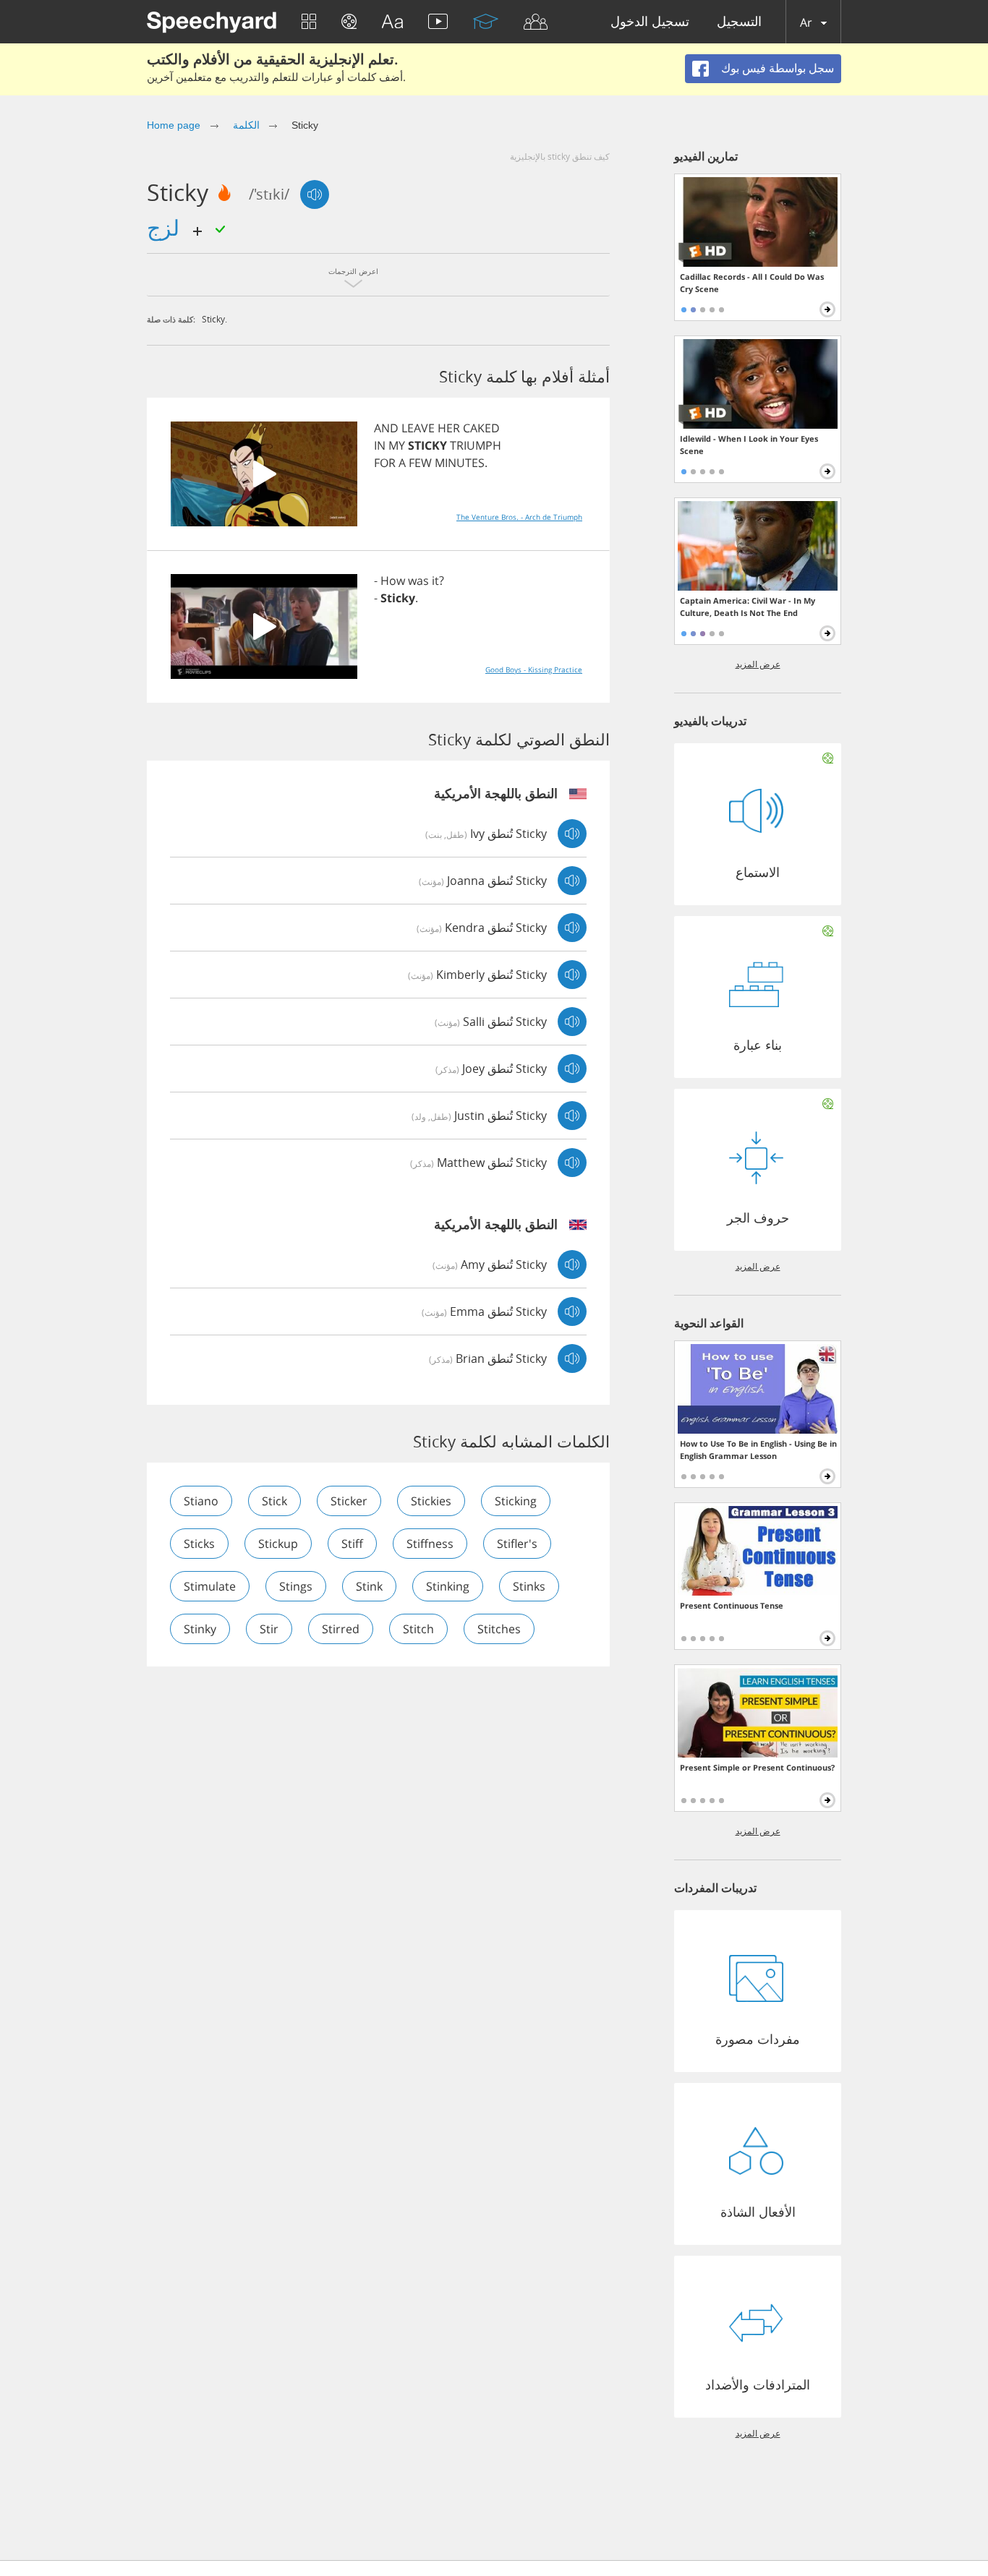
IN (380, 445)
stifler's (517, 1544)
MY (397, 445)
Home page (174, 125)
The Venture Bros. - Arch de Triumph (519, 517)
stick (274, 1501)
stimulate (210, 1586)
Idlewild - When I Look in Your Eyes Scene (749, 445)
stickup (278, 1544)
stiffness (430, 1544)
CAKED (481, 428)
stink (369, 1586)
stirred (341, 1629)
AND (386, 428)
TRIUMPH (476, 445)
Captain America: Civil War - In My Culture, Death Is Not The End (748, 607)
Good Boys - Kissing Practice (534, 669)
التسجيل (739, 22)
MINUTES (460, 463)
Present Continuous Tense (732, 1605)
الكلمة (246, 125)
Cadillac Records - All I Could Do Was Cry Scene (752, 283)
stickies (431, 1501)
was (418, 581)
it (435, 581)
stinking (448, 1586)
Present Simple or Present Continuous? (757, 1767)
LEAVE (418, 428)
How (393, 581)
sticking (516, 1501)
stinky (200, 1629)
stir (269, 1629)
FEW (420, 463)
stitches (499, 1629)
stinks (529, 1586)
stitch (418, 1629)
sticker (349, 1501)
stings (296, 1586)
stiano (201, 1501)
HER (449, 428)
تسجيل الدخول (650, 22)
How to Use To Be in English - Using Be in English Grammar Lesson (758, 1450)
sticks (199, 1544)
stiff (352, 1544)
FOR (385, 463)
